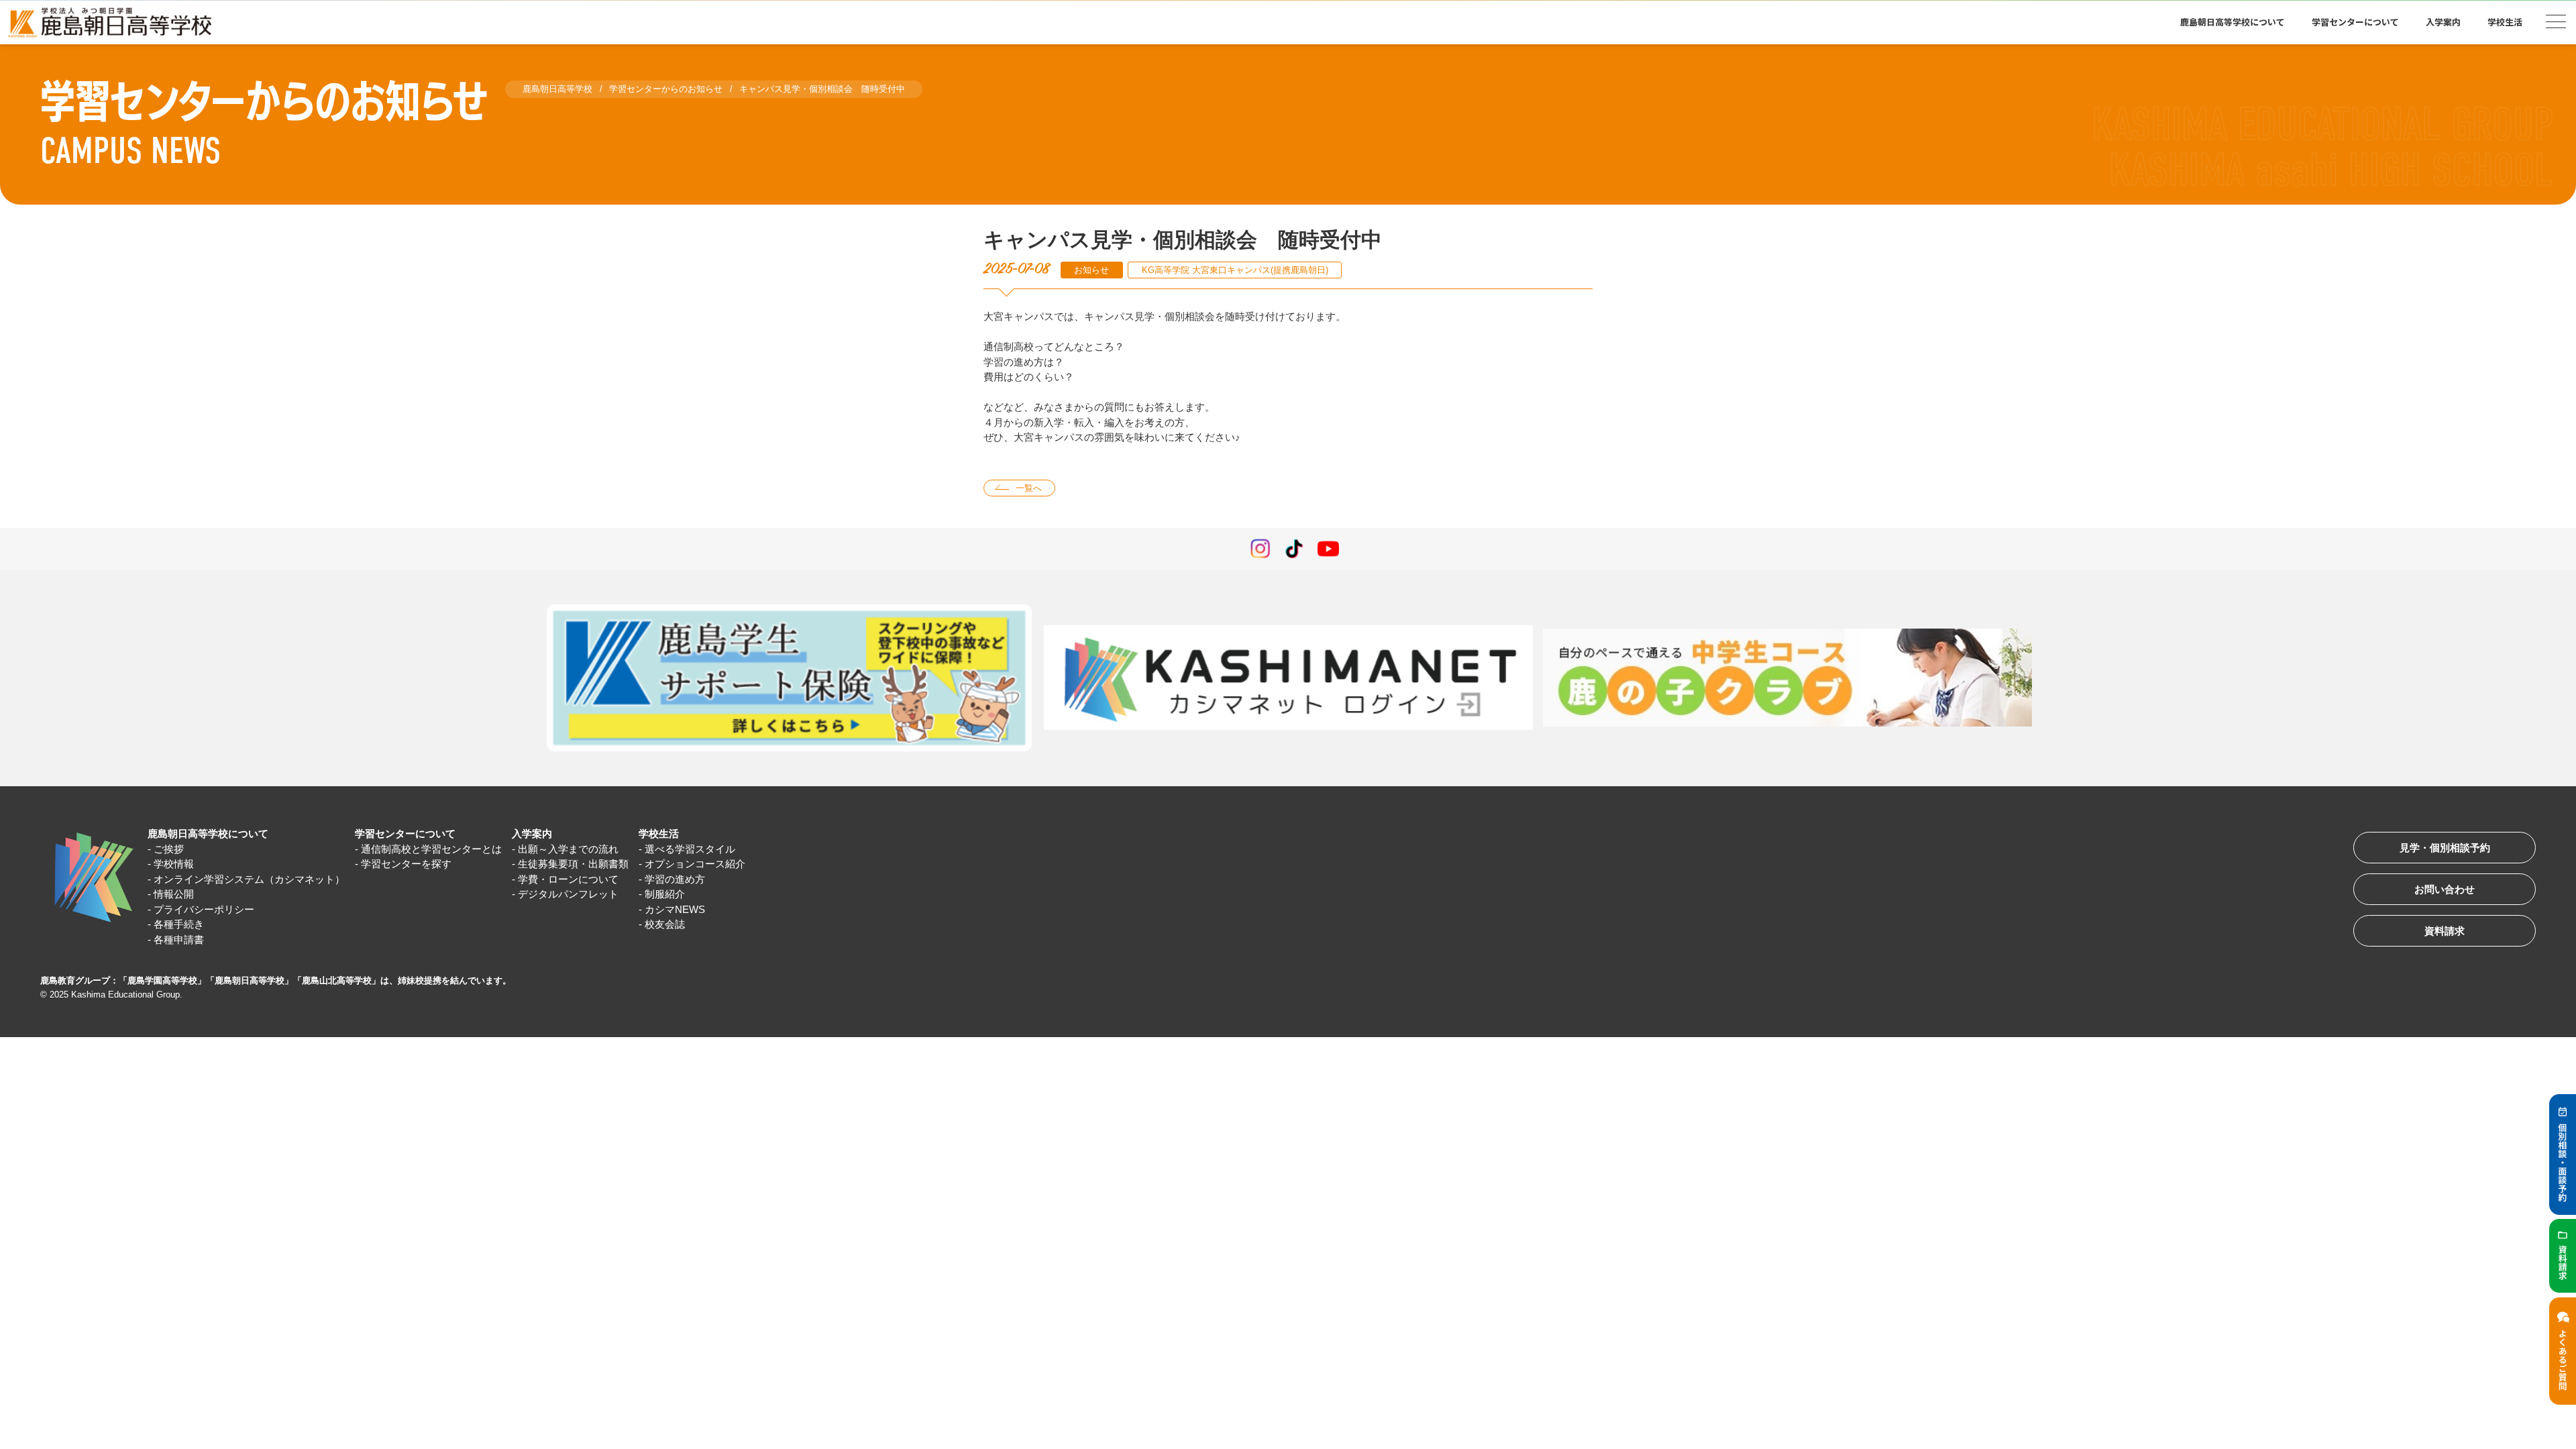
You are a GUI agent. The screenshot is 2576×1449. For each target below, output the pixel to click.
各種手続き (179, 924)
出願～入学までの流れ (568, 849)
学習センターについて (405, 834)
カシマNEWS (675, 909)
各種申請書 (179, 940)
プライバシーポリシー (204, 909)
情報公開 (174, 894)
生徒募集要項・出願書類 (573, 864)
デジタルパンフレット (568, 894)
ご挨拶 (169, 849)
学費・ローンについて (568, 879)
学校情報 (174, 864)
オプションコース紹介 (695, 864)
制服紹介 (665, 894)
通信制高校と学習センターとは (431, 849)
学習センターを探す (406, 864)
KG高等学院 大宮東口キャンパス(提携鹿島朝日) (1235, 270)
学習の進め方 (675, 879)
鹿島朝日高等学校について (208, 834)
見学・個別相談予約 (2445, 848)
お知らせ (1091, 270)
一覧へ (1029, 488)
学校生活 (659, 834)
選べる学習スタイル (690, 849)
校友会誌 (665, 924)
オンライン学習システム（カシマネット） (249, 879)
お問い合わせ (2445, 889)
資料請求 (2445, 931)
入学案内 (532, 834)
